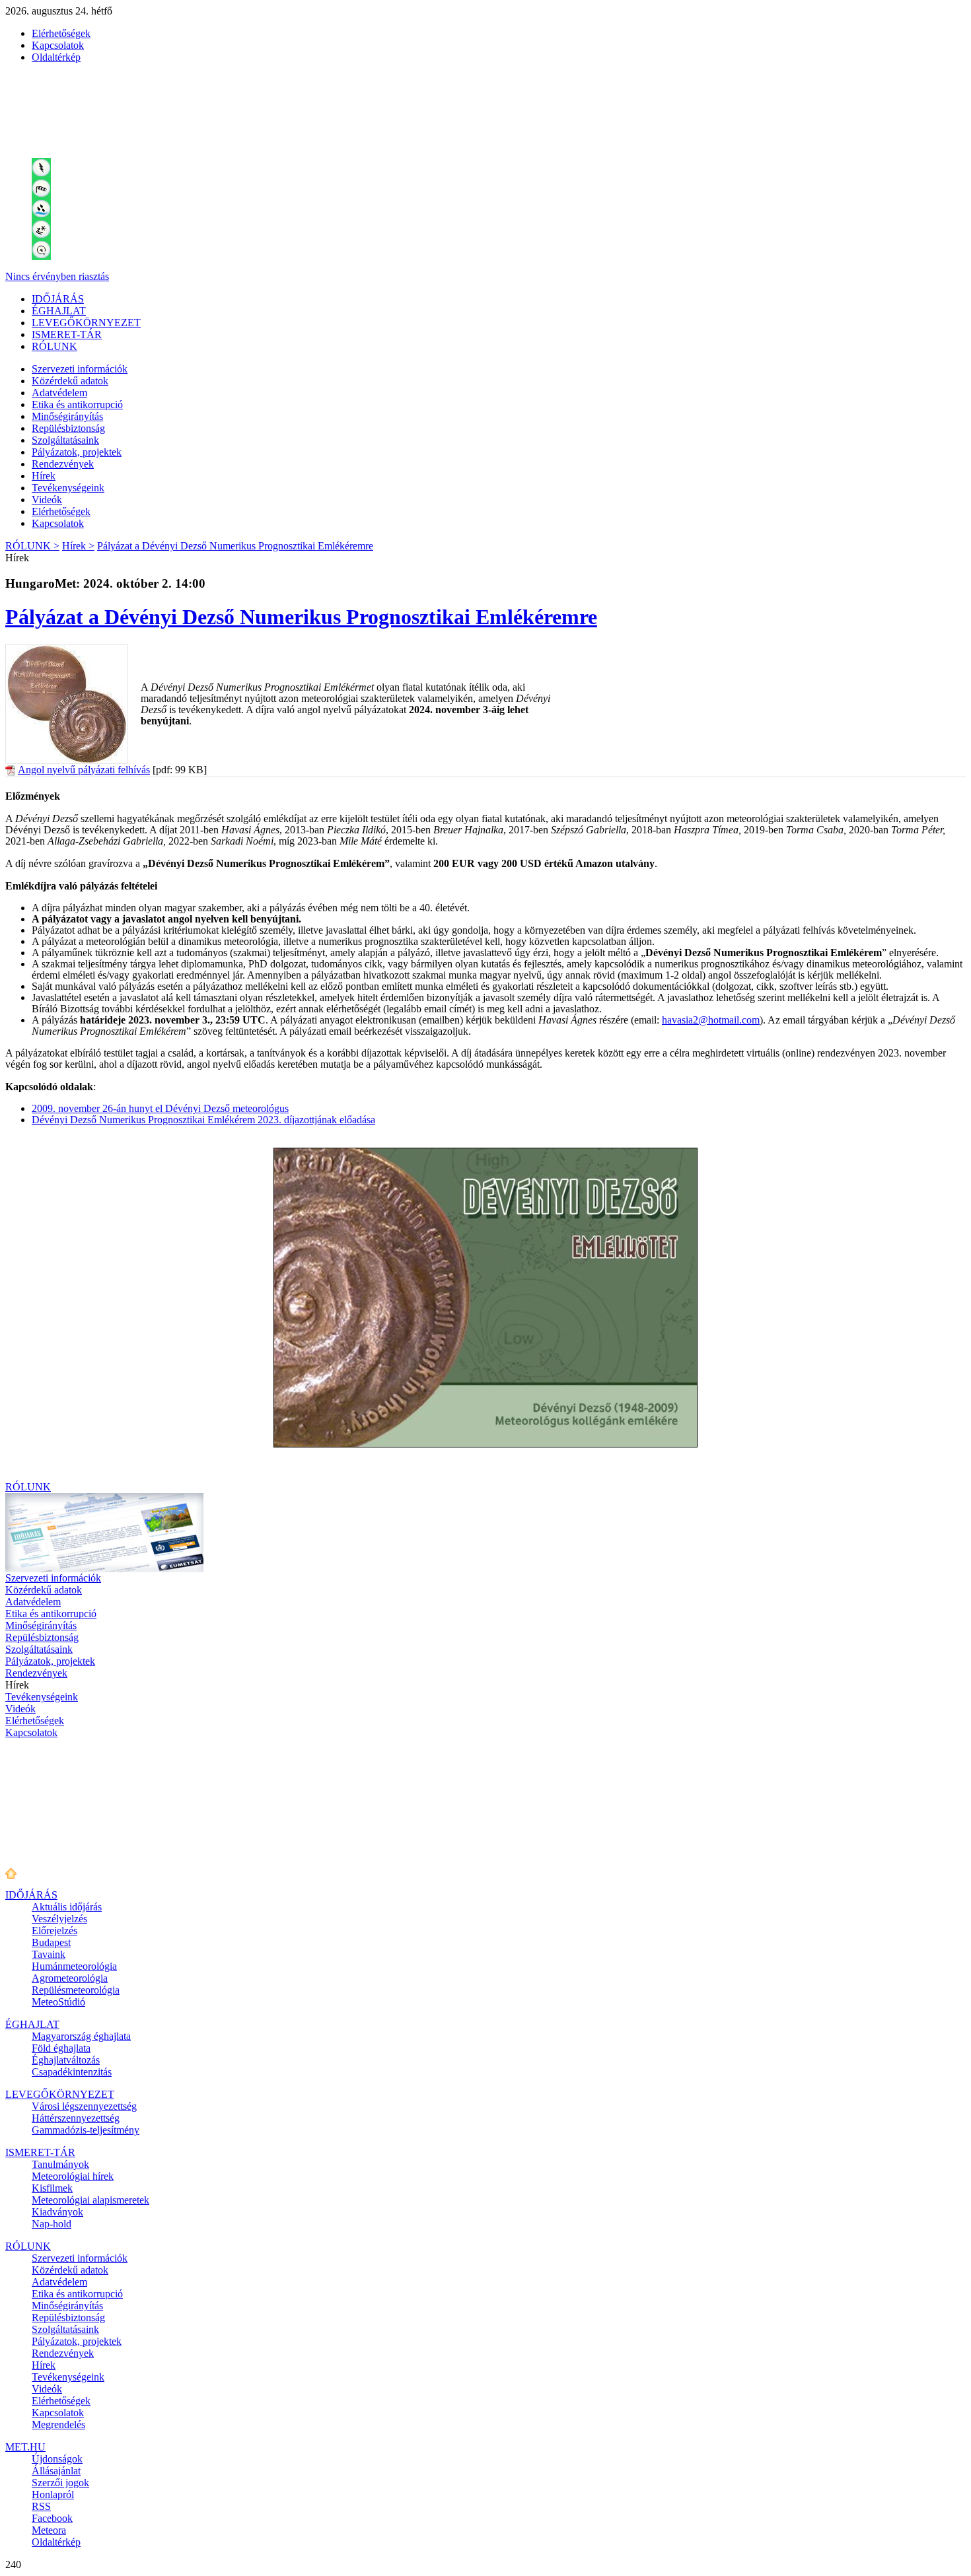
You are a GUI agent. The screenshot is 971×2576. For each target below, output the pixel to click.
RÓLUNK (54, 346)
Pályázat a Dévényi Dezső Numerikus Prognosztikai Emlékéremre (235, 546)
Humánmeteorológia (74, 1966)
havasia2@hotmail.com (711, 1020)
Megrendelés (58, 2424)
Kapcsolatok (58, 45)
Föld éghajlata (61, 2048)
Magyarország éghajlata (81, 2036)
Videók (47, 500)
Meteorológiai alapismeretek (90, 2200)
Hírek (44, 476)
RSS (41, 2506)
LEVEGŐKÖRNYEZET (86, 323)
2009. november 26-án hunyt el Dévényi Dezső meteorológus (160, 1108)
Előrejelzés (54, 1931)
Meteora (49, 2530)
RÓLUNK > (32, 546)
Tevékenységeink (68, 488)
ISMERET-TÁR (67, 334)
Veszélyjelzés (59, 1919)
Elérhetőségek (61, 33)
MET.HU (25, 2447)
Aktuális (67, 1907)
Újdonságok (57, 2459)
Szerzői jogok (60, 2483)
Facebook (52, 2518)
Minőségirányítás (67, 416)
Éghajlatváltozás (66, 2060)
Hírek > (78, 546)
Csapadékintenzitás (72, 2072)
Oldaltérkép (56, 57)
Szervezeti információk (80, 369)
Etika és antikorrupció (77, 404)
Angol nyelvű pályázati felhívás (84, 770)
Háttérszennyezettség (76, 2118)
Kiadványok (57, 2212)
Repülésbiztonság (68, 428)
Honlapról (53, 2494)
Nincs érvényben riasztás (57, 276)
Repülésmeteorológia (76, 1990)
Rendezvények (63, 464)
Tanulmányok (60, 2164)
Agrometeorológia (70, 1978)
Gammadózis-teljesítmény (86, 2130)
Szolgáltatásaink (65, 440)
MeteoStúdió (58, 2002)
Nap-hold (52, 2224)
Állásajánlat (56, 2471)
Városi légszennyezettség (84, 2106)
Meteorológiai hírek (73, 2176)
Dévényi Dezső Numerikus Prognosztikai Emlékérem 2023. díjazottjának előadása (203, 1120)
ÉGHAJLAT (59, 311)
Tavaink (49, 1954)
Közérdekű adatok (70, 381)
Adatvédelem (59, 393)
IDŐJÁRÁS (58, 299)
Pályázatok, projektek (77, 452)
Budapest (51, 1942)
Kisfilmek (52, 2188)
